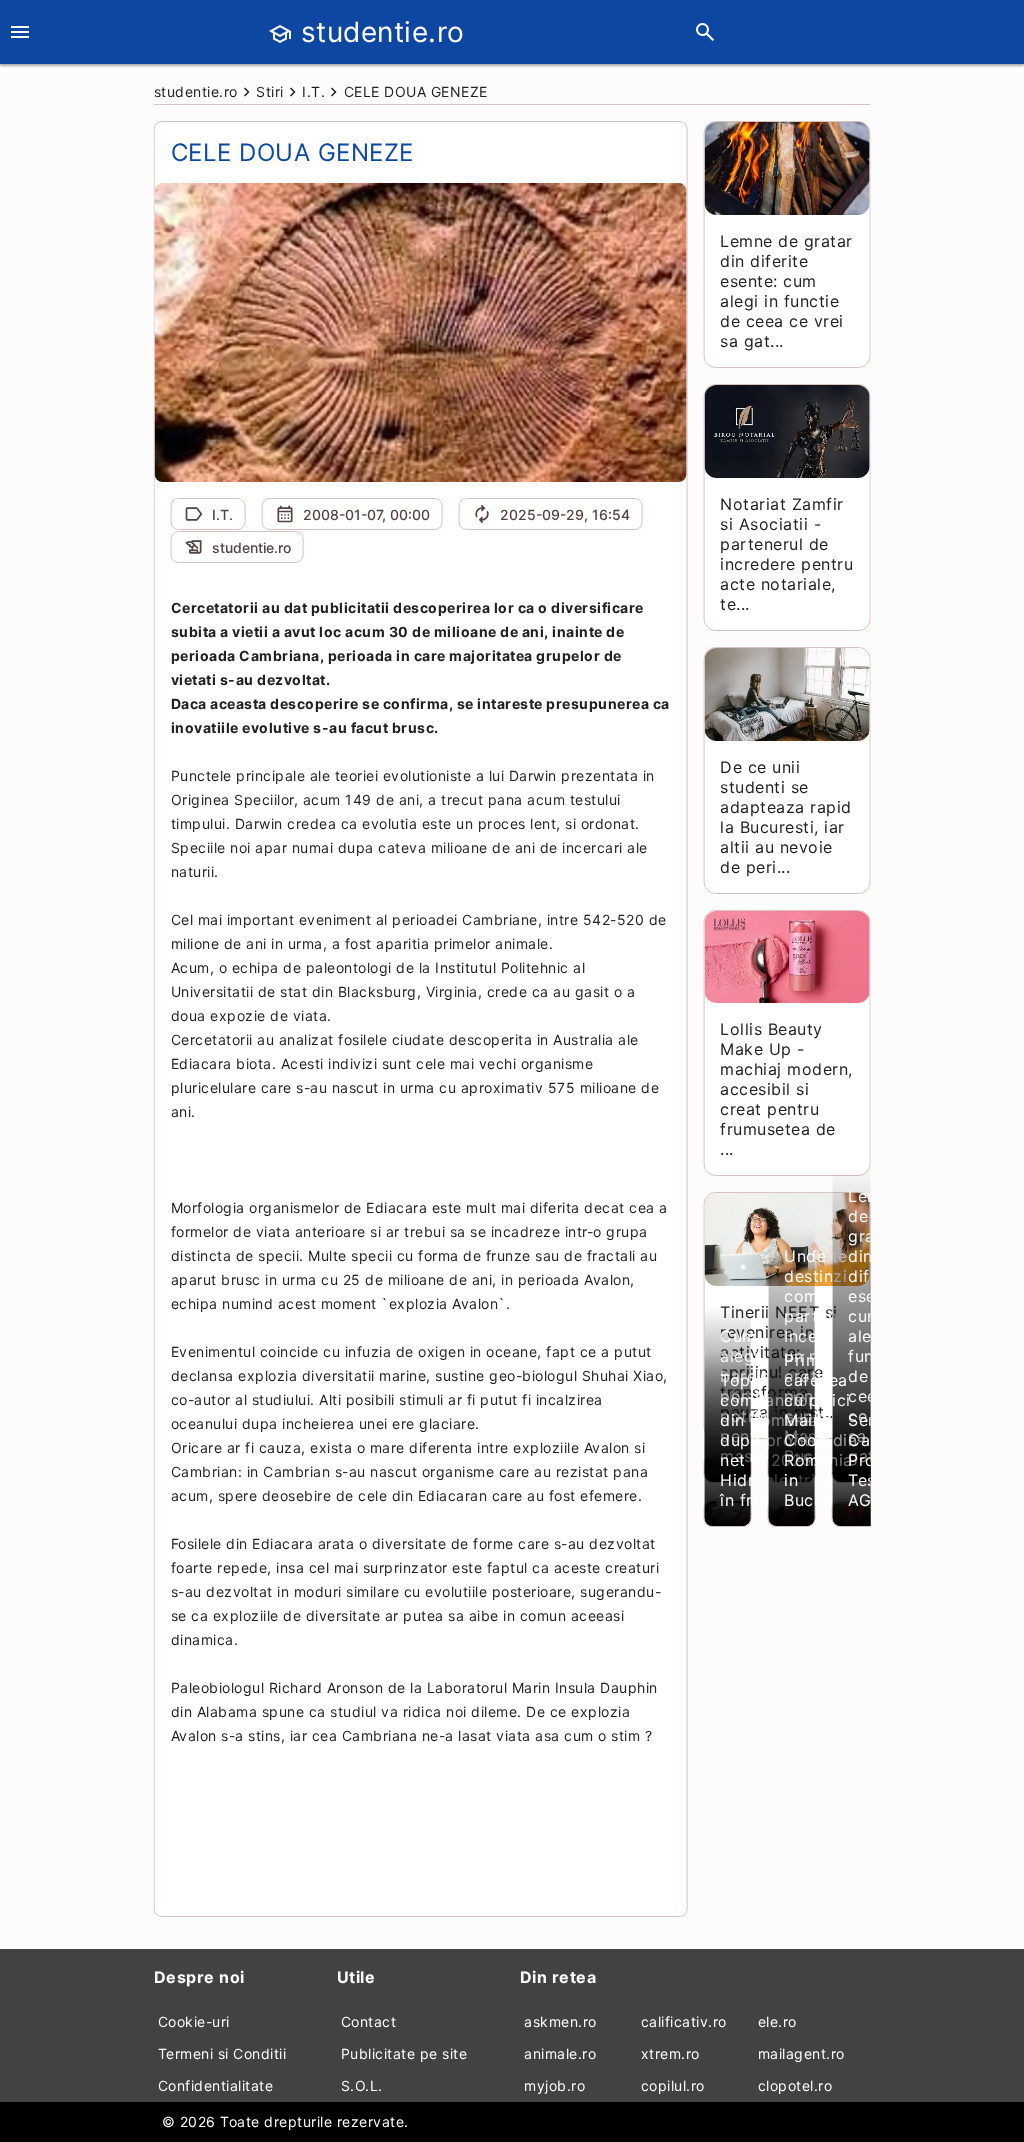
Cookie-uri (194, 2021)
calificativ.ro (684, 2021)
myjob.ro (554, 2085)
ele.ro (777, 2021)
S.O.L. (362, 2085)
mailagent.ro (801, 2053)
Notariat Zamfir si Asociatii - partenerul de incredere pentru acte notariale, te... (786, 554)
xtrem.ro (670, 2053)
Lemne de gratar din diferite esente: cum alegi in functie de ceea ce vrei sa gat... (786, 291)
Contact (369, 2021)
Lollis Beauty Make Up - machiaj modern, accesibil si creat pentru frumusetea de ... (786, 1089)
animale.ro (560, 2053)
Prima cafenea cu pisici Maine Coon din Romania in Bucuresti (821, 1430)
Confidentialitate (216, 2085)
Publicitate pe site (404, 2053)
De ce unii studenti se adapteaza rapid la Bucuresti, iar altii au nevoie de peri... (786, 817)
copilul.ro (673, 2085)
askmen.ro (560, 2021)
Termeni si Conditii (222, 2053)
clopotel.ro (795, 2085)
